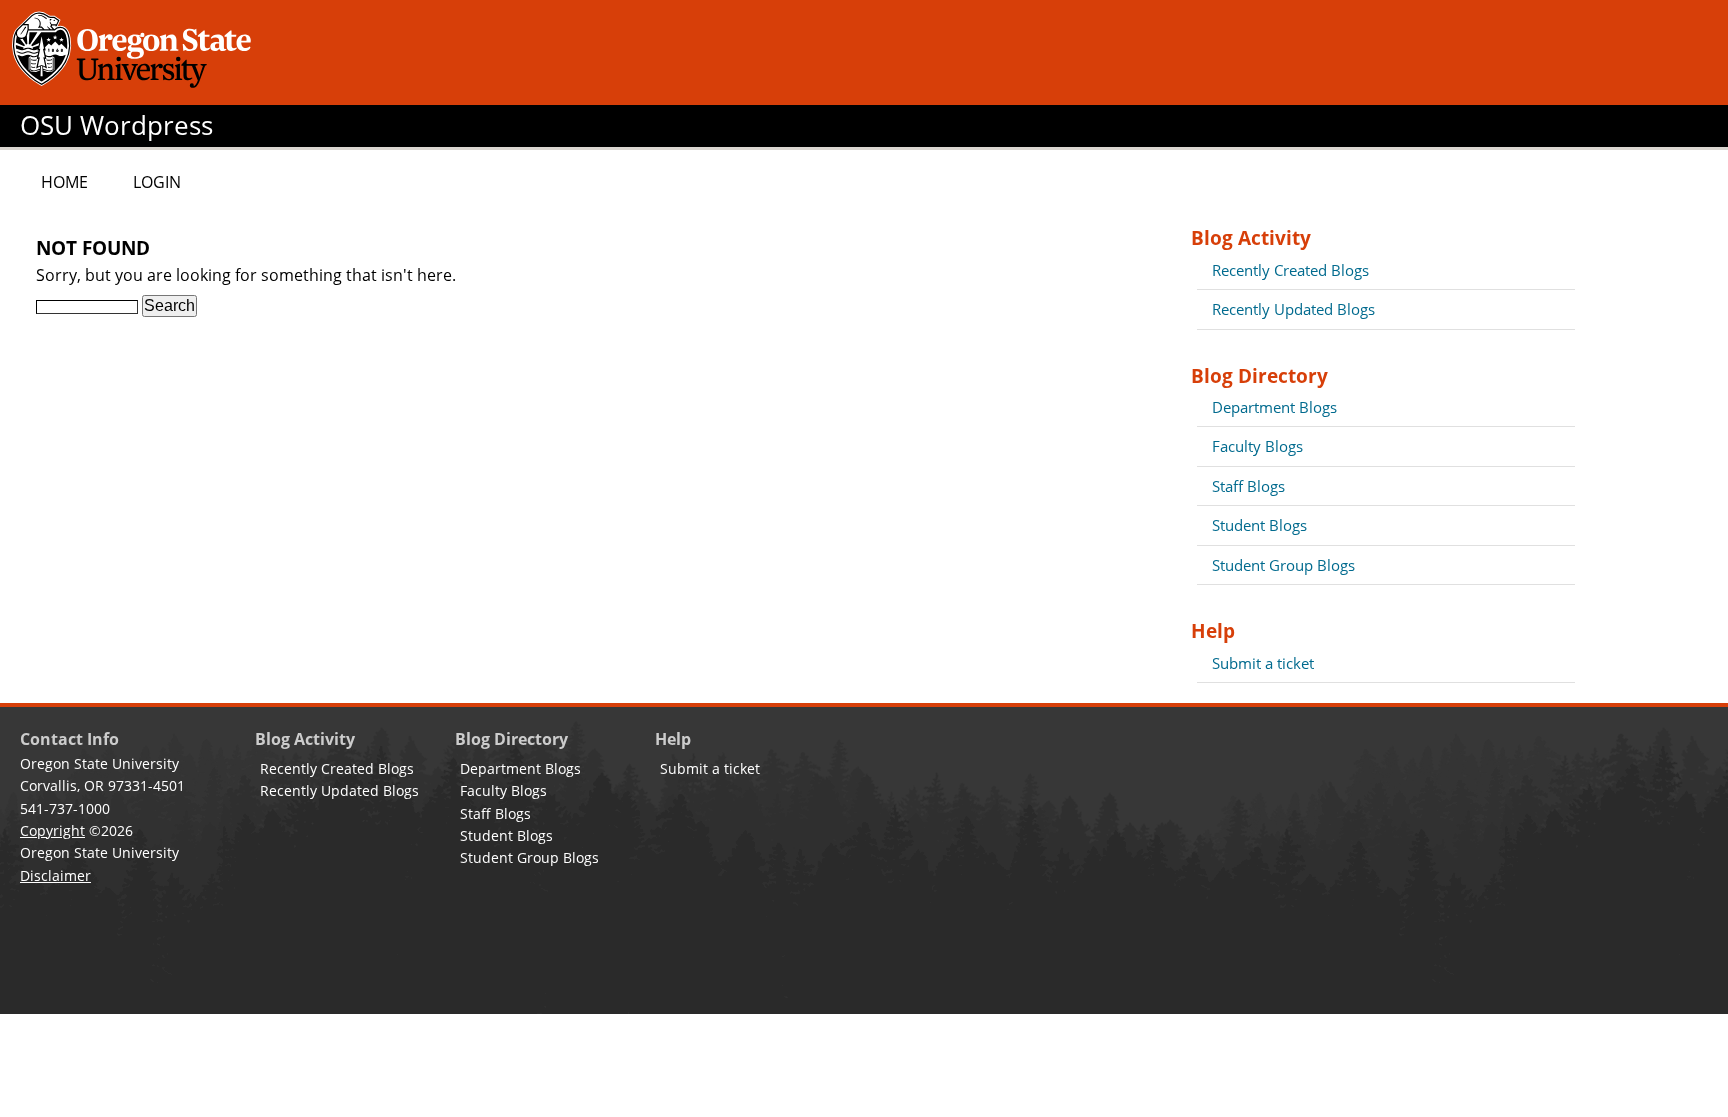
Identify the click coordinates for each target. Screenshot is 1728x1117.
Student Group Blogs (1283, 565)
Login (157, 182)
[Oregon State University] (135, 52)
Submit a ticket (1263, 663)
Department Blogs (1274, 407)
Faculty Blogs (1257, 446)
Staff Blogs (1248, 486)
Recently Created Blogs (1290, 270)
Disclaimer (55, 875)
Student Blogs (1259, 525)
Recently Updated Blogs (1293, 309)
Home (64, 182)
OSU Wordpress (116, 125)
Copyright (52, 830)
